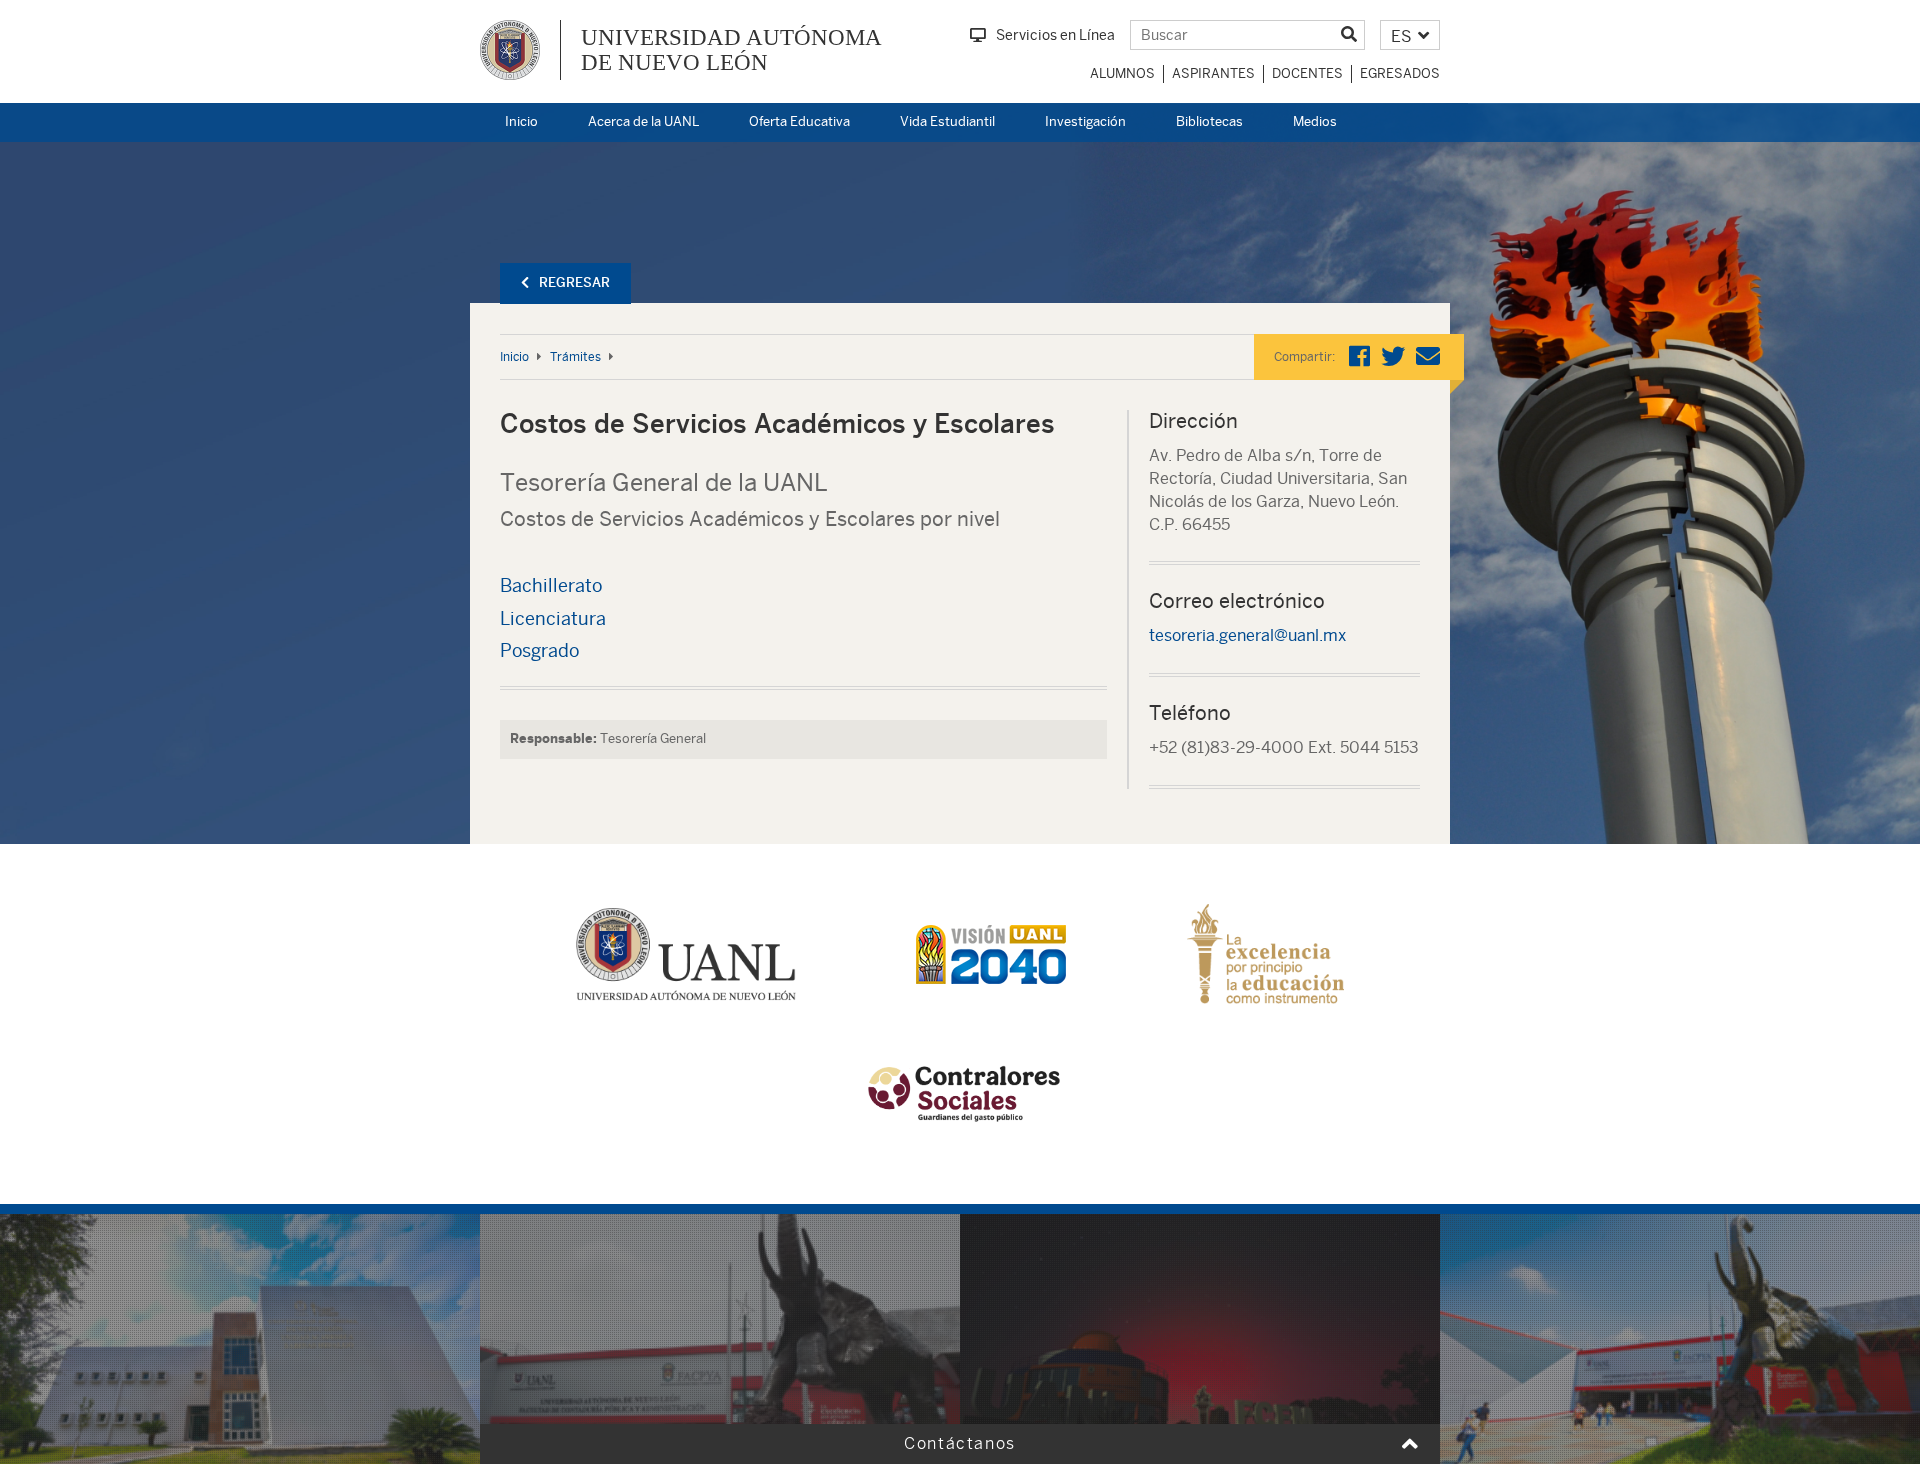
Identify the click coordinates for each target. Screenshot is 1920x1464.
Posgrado (539, 650)
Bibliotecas (1209, 121)
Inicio (521, 121)
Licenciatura (553, 618)
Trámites (575, 357)
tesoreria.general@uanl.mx (1247, 635)
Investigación (1085, 121)
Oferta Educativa (799, 121)
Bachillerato (551, 585)
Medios (1315, 121)
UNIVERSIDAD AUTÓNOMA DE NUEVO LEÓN (731, 50)
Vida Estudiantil (947, 121)
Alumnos (1122, 73)
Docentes (1307, 73)
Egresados (1400, 73)
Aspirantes (1213, 73)
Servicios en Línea (1055, 35)
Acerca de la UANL (643, 121)
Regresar (574, 282)
